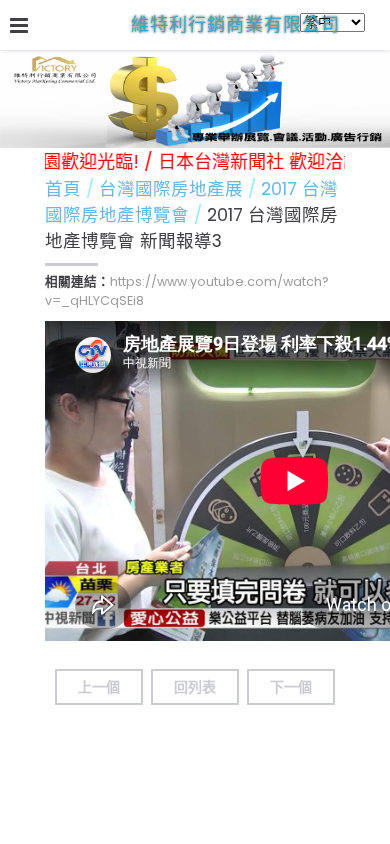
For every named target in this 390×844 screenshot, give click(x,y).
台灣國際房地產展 (173, 189)
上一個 (99, 687)
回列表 (195, 687)
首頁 (63, 189)
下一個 (291, 687)
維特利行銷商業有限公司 (235, 24)
